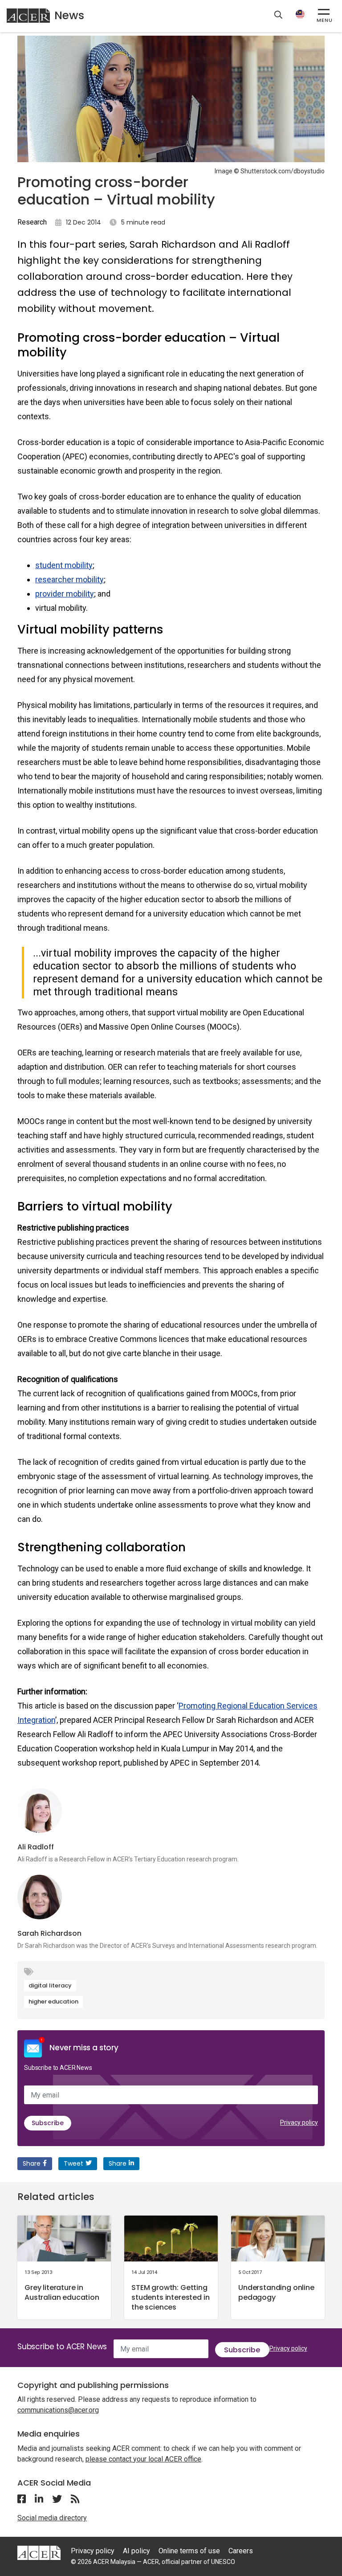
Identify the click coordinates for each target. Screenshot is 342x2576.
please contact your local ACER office (143, 2459)
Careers (241, 2551)
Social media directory (52, 2518)
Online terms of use (189, 2551)
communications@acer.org (58, 2410)
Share (32, 2163)
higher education (53, 2002)
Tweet (73, 2163)
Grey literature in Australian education (62, 2292)
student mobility (64, 565)
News (69, 15)
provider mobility (65, 594)
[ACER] (39, 2553)
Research (32, 222)
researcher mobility (69, 579)
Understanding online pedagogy (276, 2292)
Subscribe (48, 2123)
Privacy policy (299, 2122)
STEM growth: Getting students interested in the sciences (170, 2297)
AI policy (136, 2551)
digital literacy (50, 1985)
